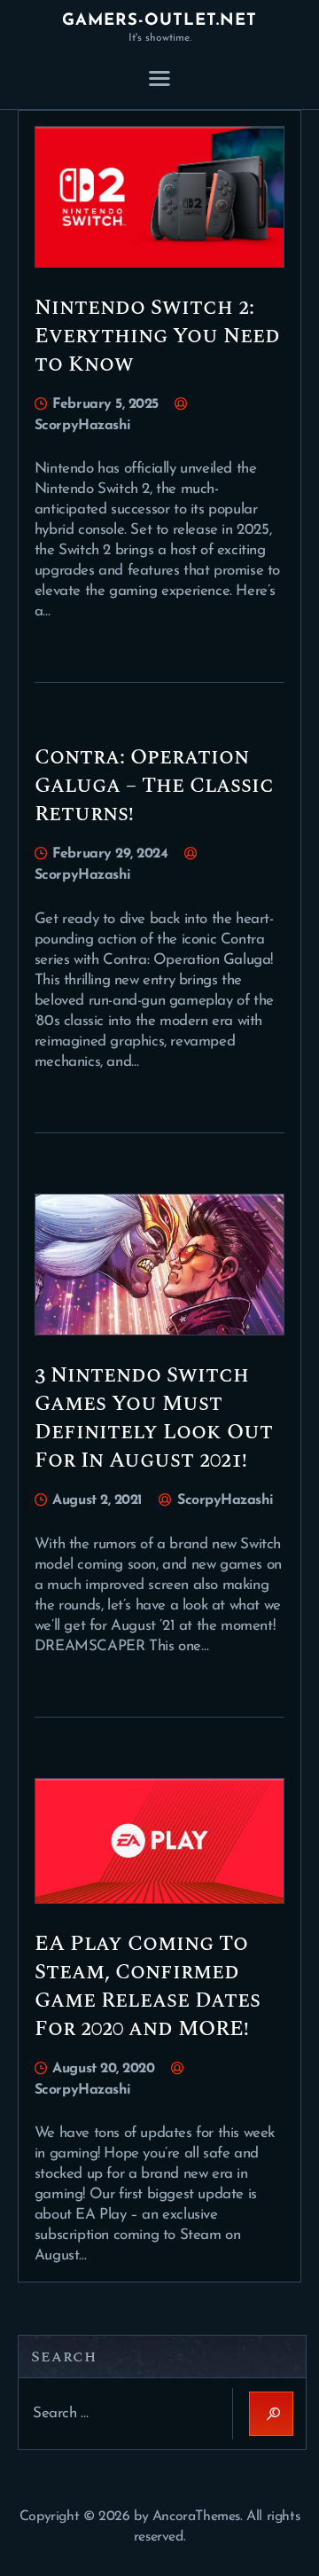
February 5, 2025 (105, 404)
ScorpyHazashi (223, 1500)
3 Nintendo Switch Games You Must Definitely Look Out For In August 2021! (154, 1418)
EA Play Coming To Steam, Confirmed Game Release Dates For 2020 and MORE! (148, 1986)
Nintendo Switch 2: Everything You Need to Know (157, 336)
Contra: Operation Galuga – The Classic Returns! (154, 786)
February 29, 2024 (110, 854)
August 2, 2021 (97, 1500)
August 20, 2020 (103, 2069)
